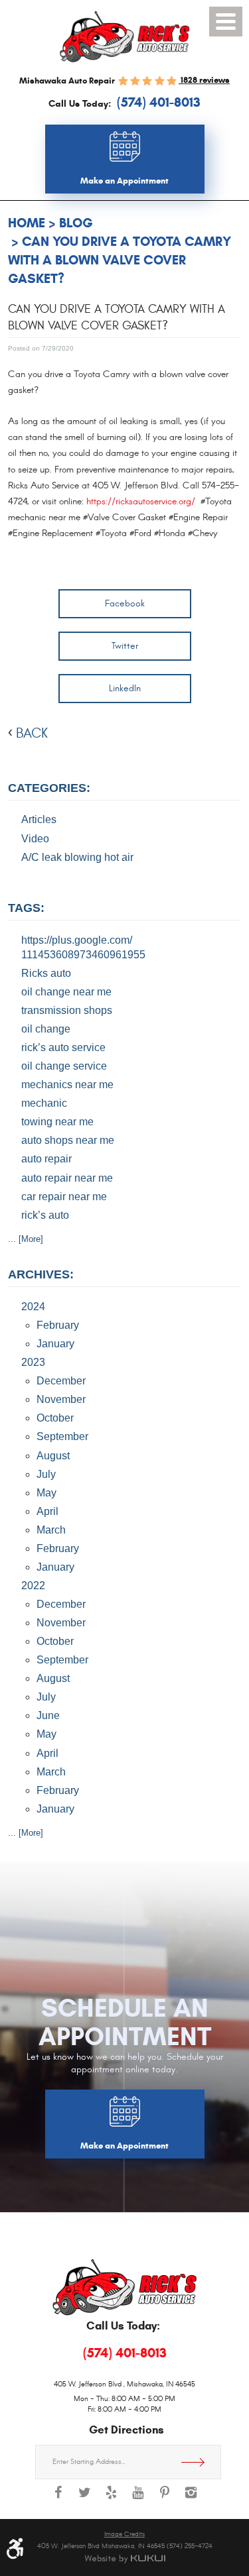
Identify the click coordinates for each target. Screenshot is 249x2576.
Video (35, 839)
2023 (33, 1362)
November (61, 1399)
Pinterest (165, 2499)
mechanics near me (67, 1085)
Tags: (26, 908)
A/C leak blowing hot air (77, 857)
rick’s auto (45, 1215)
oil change (46, 1029)
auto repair (46, 1159)
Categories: (49, 788)
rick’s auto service (63, 1047)
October (55, 1418)
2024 (33, 1307)
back (32, 733)
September (62, 1436)
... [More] (26, 1239)
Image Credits (124, 2534)
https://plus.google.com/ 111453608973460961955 (83, 947)
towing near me (57, 1122)
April (47, 1511)
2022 (33, 1586)
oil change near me (66, 992)
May (46, 1493)
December (61, 1381)
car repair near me (64, 1197)
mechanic (44, 1103)
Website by (125, 2559)
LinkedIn (125, 688)
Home (27, 223)
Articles (39, 819)
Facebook (125, 603)
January (55, 1344)
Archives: (41, 1274)
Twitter (125, 646)
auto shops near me (68, 1140)
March (51, 1530)
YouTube (138, 2499)
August (53, 1456)
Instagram (191, 2499)
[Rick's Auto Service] (125, 37)
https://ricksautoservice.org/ (141, 502)
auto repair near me (67, 1178)
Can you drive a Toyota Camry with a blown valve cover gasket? (120, 260)
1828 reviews (204, 80)
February (58, 1325)
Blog (76, 223)
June (48, 1715)
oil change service (64, 1066)
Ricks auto (46, 973)
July (46, 1474)
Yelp (112, 2499)
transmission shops (67, 1010)
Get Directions (198, 2462)
